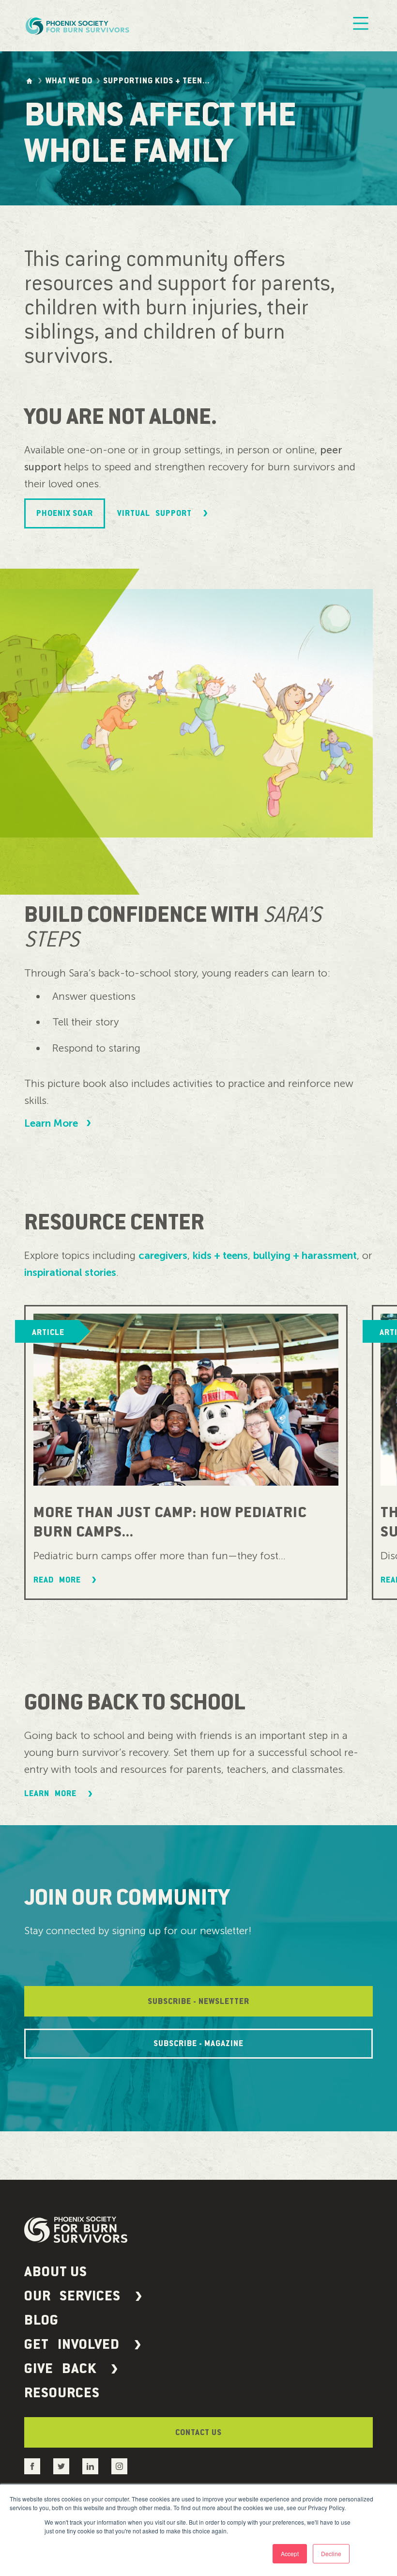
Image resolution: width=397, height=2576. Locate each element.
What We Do (69, 81)
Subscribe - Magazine (198, 2044)
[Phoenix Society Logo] (78, 26)
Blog (41, 2320)
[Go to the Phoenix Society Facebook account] (32, 2466)
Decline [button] (331, 2553)
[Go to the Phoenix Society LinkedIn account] (90, 2466)
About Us (56, 2272)
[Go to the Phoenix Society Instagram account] (119, 2466)
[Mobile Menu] (361, 26)
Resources (62, 2393)
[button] (198, 2296)
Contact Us (198, 2433)
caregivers (163, 1255)
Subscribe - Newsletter (198, 2002)
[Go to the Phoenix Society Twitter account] (61, 2466)
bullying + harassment (305, 1255)
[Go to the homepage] (29, 81)
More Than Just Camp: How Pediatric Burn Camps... (170, 1522)
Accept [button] (290, 2553)
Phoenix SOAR (65, 513)
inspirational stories (70, 1272)
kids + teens (220, 1255)
